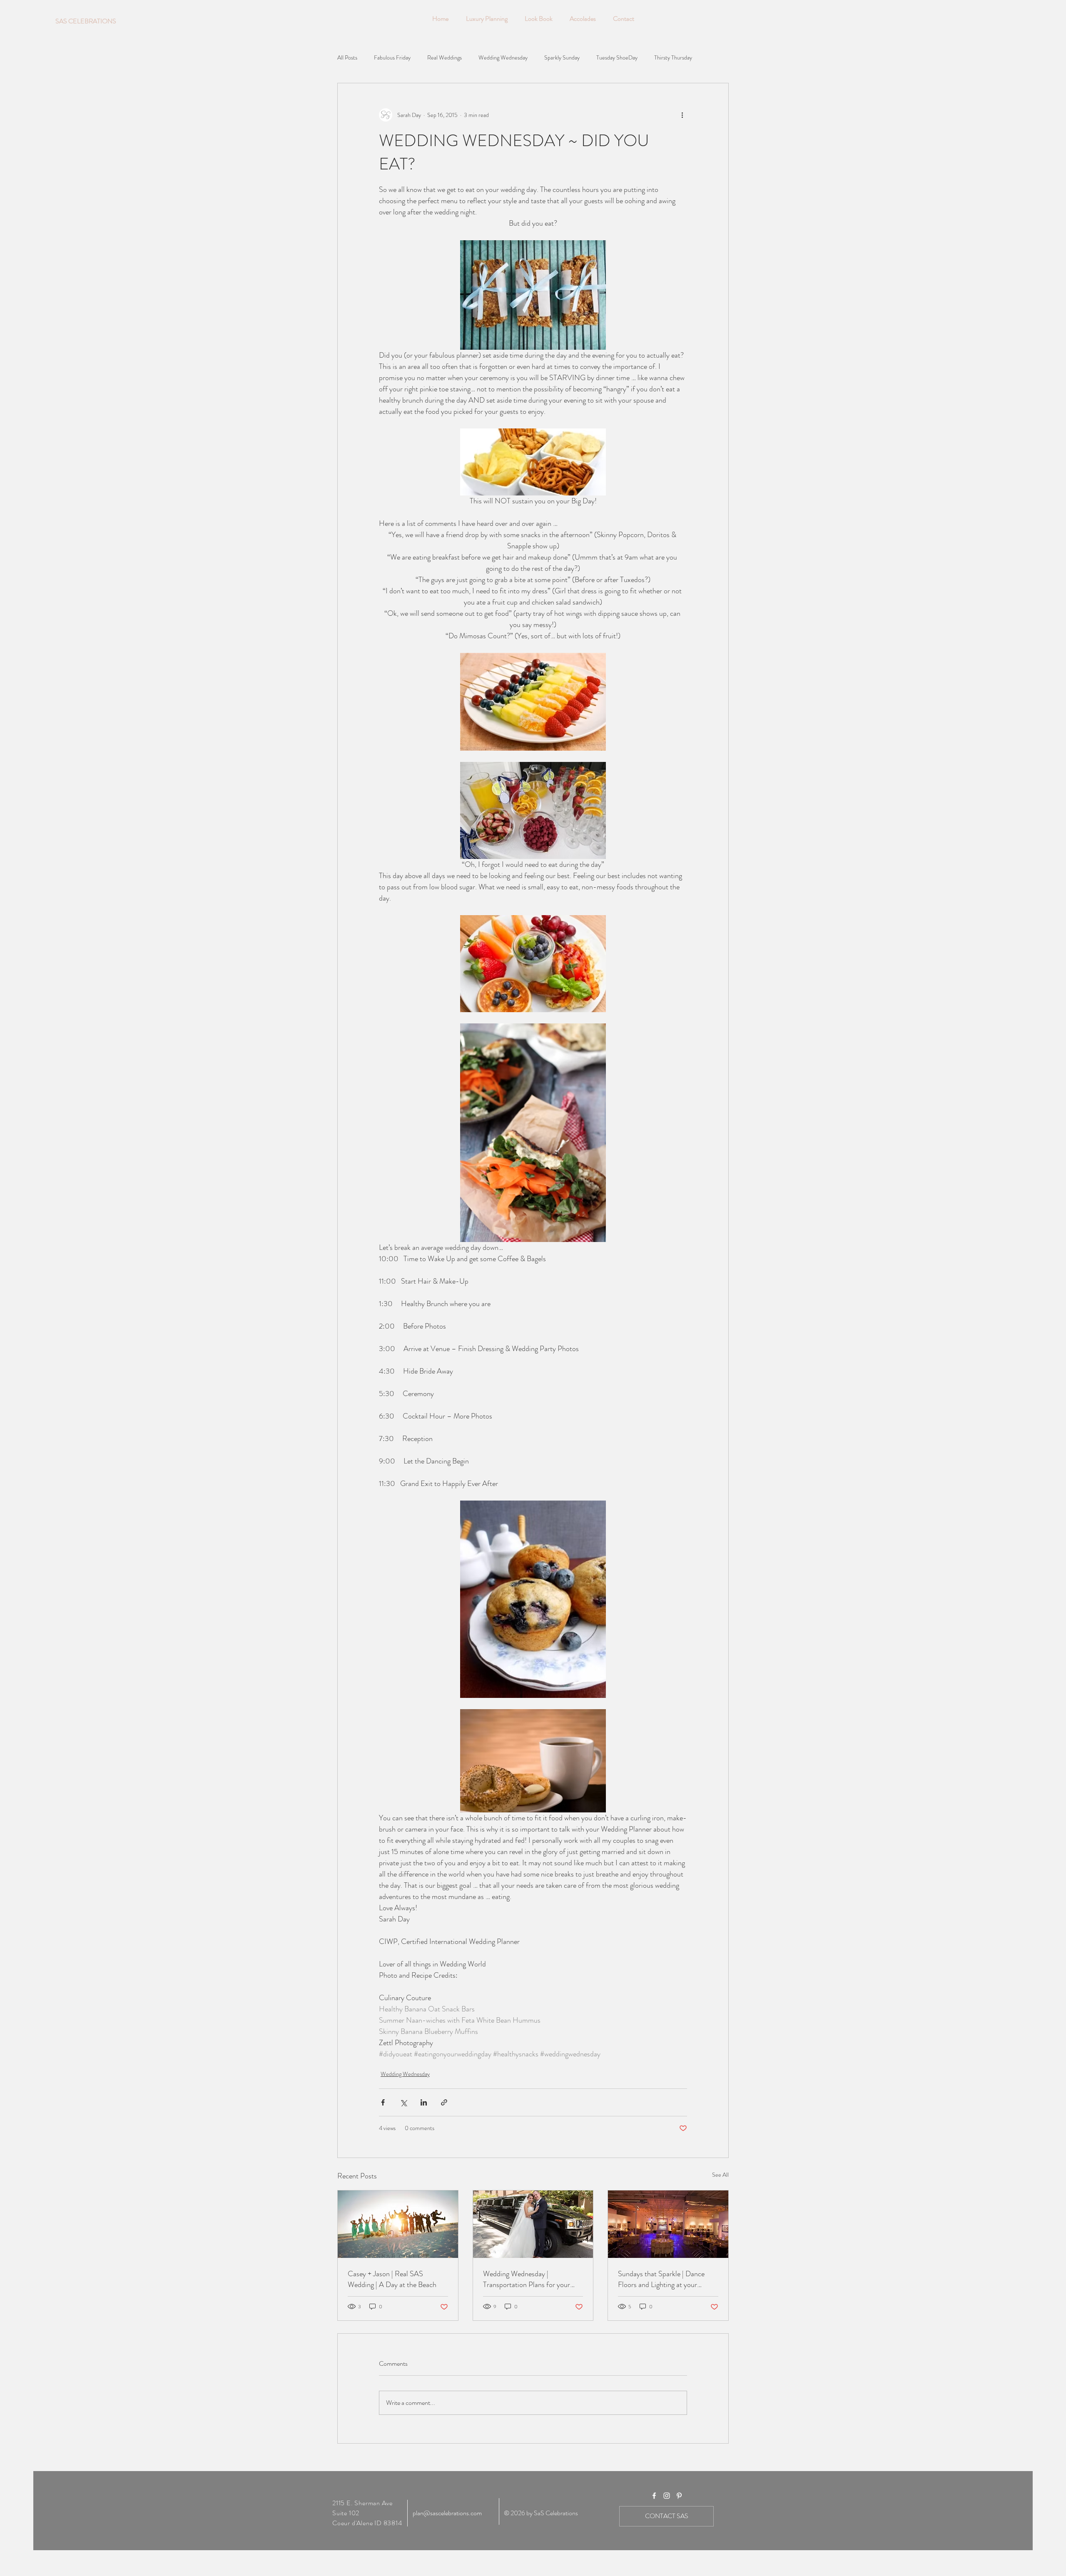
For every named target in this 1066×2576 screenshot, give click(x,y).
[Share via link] (444, 2102)
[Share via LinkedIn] (424, 2102)
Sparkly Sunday (562, 58)
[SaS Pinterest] (679, 2496)
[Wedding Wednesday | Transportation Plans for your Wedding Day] (533, 2224)
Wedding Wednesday (503, 58)
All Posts (347, 58)
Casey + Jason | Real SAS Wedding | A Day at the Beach (392, 2279)
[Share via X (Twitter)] (403, 2102)
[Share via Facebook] (383, 2102)
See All (720, 2175)
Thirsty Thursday (673, 58)
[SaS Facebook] (654, 2496)
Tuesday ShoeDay (617, 58)
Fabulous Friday (392, 58)
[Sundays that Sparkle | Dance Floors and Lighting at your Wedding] (668, 2224)
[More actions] (682, 115)
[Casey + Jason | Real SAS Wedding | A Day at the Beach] (398, 2224)
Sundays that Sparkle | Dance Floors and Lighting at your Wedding (661, 2279)
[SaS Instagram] (667, 2496)
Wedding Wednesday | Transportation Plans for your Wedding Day (527, 2279)
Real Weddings (445, 58)
